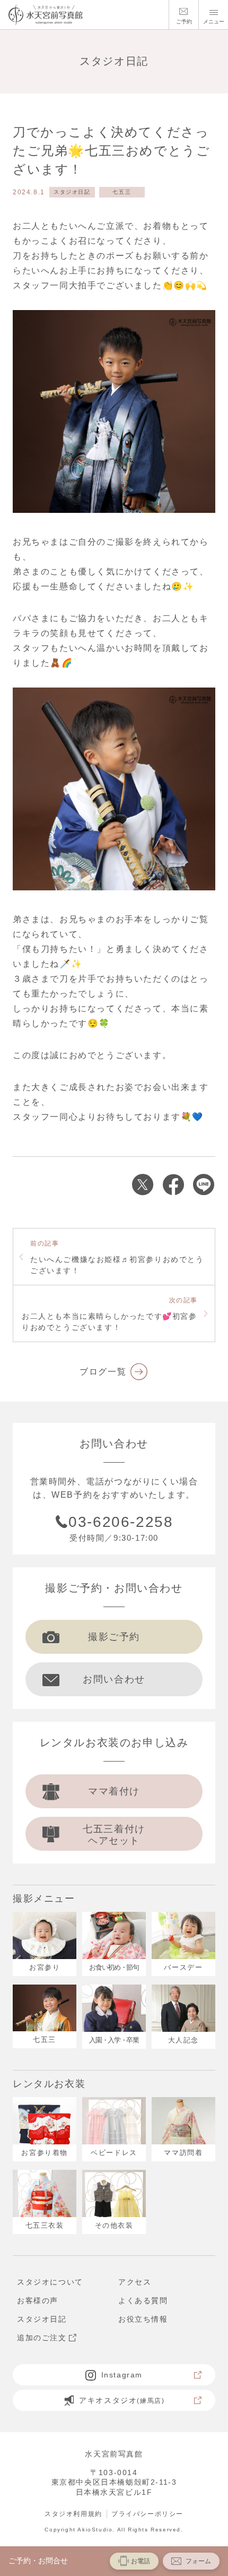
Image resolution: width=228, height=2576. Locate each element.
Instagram (122, 2375)
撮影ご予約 (114, 1637)
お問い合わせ (114, 1679)
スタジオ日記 (72, 192)
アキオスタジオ (122, 2400)
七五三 (122, 192)
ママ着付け (114, 1791)
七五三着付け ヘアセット (114, 1835)
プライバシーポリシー (147, 2514)
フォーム (198, 2561)
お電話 (141, 2561)
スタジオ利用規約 (73, 2514)
